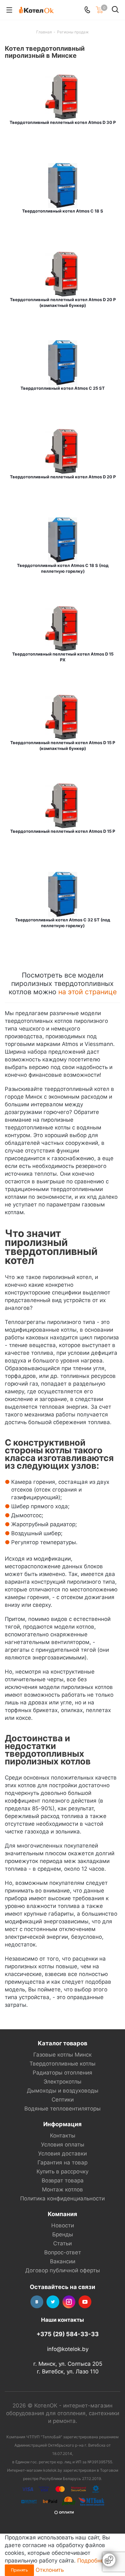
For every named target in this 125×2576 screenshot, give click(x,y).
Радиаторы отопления (63, 2073)
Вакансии (63, 2261)
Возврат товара (63, 2180)
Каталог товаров (63, 2043)
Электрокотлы (63, 2082)
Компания (63, 2214)
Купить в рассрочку (63, 2171)
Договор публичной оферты (63, 2270)
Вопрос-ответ (63, 2252)
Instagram (69, 2302)
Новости (63, 2225)
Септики (63, 2100)
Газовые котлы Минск (63, 2055)
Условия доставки (63, 2154)
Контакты (63, 2136)
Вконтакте (37, 2302)
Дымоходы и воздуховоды (63, 2091)
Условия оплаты (63, 2145)
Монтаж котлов (63, 2189)
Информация (63, 2124)
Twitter (53, 2302)
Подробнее (92, 2561)
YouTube (85, 2302)
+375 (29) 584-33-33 (68, 2334)
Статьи (63, 2243)
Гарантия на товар (63, 2163)
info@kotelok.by (68, 2349)
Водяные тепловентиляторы (63, 2109)
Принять (19, 2570)
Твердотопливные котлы (63, 2064)
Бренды (63, 2234)
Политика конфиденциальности (63, 2198)
